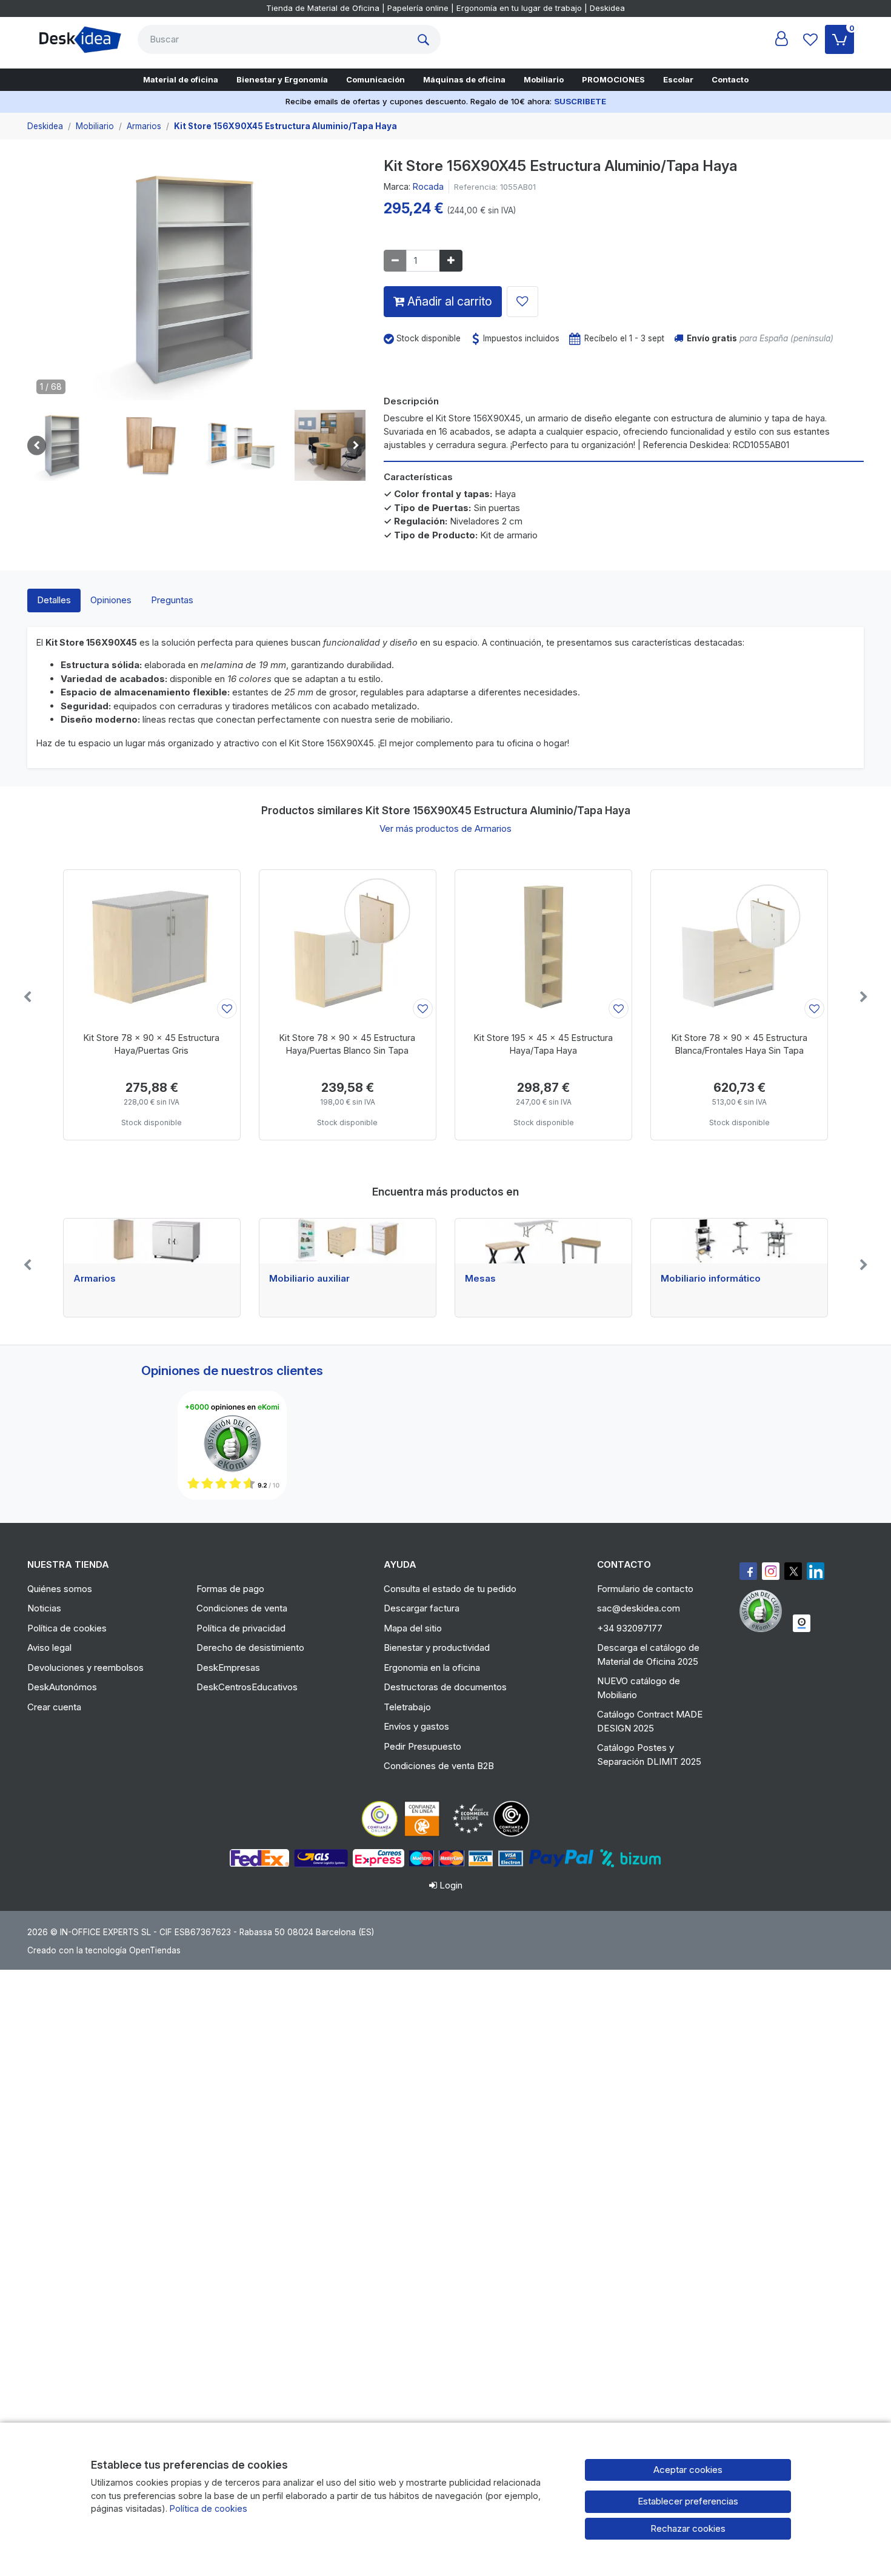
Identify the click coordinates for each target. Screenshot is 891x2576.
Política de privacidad (241, 1628)
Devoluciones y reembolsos (85, 1668)
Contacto (730, 79)
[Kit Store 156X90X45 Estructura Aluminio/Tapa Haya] (196, 283)
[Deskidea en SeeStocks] (802, 1623)
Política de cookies (67, 1628)
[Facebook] (748, 1571)
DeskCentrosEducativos (247, 1687)
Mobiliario (544, 79)
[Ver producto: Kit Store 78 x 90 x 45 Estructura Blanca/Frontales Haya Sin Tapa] (739, 946)
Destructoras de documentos (445, 1687)
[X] (793, 1571)
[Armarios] (152, 1241)
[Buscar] (426, 39)
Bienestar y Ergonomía (282, 79)
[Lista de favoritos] (810, 39)
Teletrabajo (407, 1707)
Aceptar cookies (688, 2470)
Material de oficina (181, 79)
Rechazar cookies (688, 2528)
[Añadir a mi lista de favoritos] (522, 302)
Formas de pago (230, 1589)
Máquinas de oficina (464, 79)
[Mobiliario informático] (739, 1241)
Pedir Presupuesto (422, 1746)
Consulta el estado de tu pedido (450, 1589)
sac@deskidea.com (639, 1608)
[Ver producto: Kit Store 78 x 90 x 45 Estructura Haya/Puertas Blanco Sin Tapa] (348, 946)
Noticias (44, 1608)
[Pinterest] (764, 1611)
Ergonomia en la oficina (432, 1668)
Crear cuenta (54, 1707)
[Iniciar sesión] (781, 39)
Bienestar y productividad (437, 1648)
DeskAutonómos (62, 1687)
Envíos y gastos (416, 1726)
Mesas (480, 1279)
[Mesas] (543, 1241)
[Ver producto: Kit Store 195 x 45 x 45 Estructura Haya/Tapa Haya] (543, 946)
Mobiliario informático (711, 1279)
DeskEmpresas (228, 1668)
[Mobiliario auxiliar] (348, 1241)
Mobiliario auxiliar (309, 1279)
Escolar (678, 79)
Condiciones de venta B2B (439, 1766)
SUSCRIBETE (580, 101)
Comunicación (375, 79)
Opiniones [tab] (111, 600)
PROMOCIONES (613, 79)
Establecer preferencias (688, 2501)
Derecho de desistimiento (250, 1648)
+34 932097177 (630, 1628)
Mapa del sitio (413, 1628)
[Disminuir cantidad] (395, 261)
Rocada (428, 186)
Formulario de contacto (645, 1589)
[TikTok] (816, 1571)
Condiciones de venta (242, 1608)
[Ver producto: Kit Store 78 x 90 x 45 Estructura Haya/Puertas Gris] (152, 946)
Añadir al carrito (448, 301)
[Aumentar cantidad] (451, 261)
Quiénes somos (60, 1589)
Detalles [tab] (54, 600)
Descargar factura (422, 1608)
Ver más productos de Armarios (446, 828)
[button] (63, 445)
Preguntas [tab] (172, 600)
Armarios (95, 1279)
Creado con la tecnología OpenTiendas (104, 1950)
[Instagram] (771, 1571)
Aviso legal (49, 1648)
